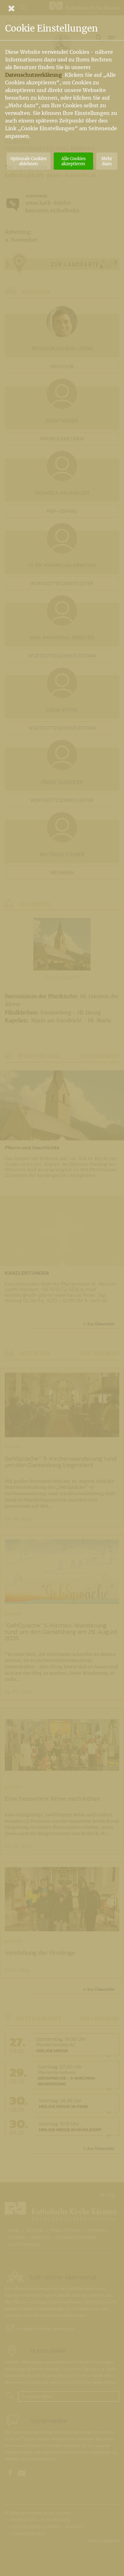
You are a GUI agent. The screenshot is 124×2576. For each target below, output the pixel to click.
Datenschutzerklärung (34, 75)
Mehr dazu (107, 161)
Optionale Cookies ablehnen (28, 161)
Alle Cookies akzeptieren (73, 161)
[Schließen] (62, 8)
